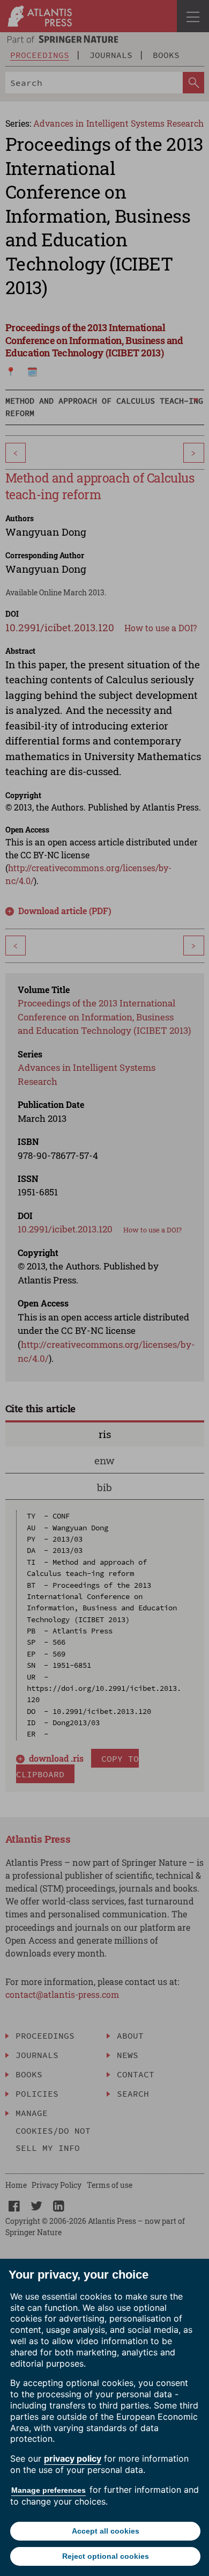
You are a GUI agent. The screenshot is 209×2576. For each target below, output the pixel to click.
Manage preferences (48, 2490)
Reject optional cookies (106, 2556)
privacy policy (73, 2458)
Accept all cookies (106, 2531)
